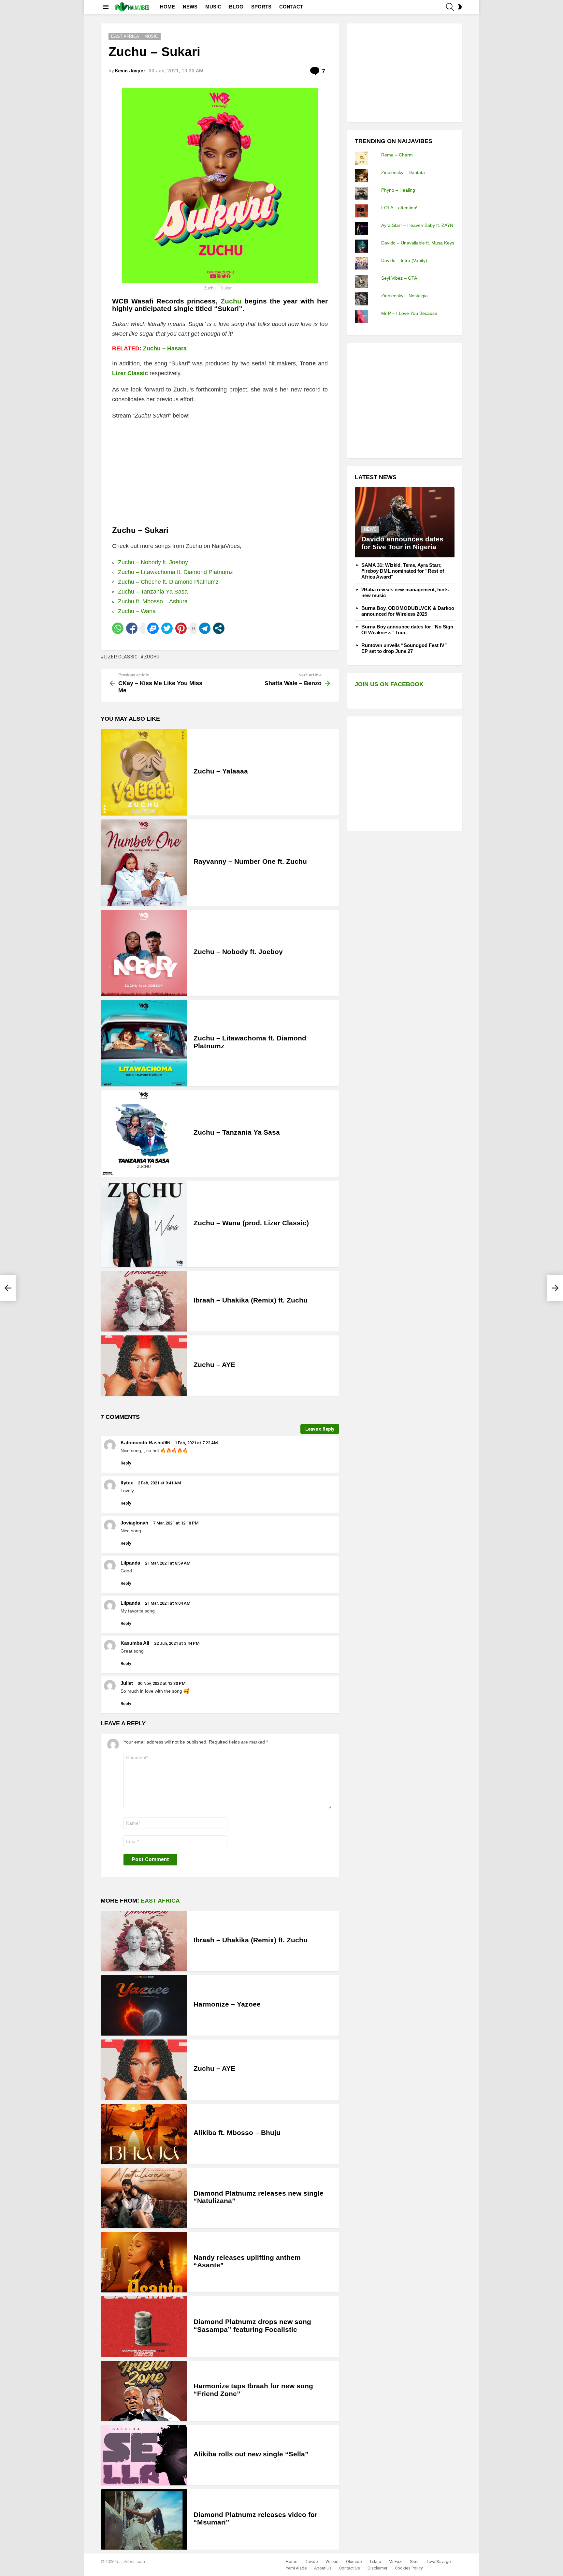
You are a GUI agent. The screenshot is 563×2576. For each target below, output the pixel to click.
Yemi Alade (296, 2568)
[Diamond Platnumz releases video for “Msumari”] (144, 2519)
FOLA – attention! (399, 208)
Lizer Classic (121, 657)
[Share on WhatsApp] (118, 628)
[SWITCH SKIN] (460, 7)
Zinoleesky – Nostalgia (404, 296)
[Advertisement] (404, 72)
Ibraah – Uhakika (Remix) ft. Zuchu (251, 1300)
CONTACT (291, 7)
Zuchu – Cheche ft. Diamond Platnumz (168, 582)
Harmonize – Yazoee (227, 2004)
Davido (311, 2561)
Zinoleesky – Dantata (403, 172)
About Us (323, 2568)
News (370, 529)
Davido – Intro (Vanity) (404, 260)
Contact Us (350, 2568)
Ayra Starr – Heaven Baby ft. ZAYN (417, 225)
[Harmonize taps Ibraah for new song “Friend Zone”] (144, 2391)
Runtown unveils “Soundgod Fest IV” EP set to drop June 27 (404, 648)
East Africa (160, 1901)
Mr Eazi (396, 2561)
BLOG (236, 7)
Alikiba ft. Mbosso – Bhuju (237, 2133)
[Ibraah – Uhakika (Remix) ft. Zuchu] (144, 1301)
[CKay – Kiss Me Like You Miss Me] (8, 1288)
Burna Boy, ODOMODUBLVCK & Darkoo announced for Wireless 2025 (408, 611)
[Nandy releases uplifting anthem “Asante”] (144, 2262)
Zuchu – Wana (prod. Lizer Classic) (251, 1223)
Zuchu (231, 301)
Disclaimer (377, 2568)
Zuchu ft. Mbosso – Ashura (153, 601)
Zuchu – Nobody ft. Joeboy (153, 562)
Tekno (375, 2561)
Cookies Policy (409, 2568)
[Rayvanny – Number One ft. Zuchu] (144, 863)
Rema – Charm (397, 155)
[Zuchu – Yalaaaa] (144, 772)
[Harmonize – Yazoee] (144, 2005)
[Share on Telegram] (205, 628)
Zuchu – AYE (214, 1365)
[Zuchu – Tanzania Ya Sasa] (144, 1133)
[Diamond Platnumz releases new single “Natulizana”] (144, 2198)
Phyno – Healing (398, 190)
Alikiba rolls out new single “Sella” (251, 2454)
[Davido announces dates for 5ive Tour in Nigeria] (405, 522)
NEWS (190, 7)
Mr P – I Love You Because (409, 313)
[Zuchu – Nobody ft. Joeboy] (144, 953)
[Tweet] (167, 628)
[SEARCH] (450, 7)
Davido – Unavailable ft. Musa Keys (418, 243)
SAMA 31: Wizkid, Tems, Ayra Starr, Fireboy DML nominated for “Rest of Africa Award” (403, 571)
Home (291, 2561)
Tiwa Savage (438, 2561)
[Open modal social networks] (219, 628)
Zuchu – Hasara (165, 348)
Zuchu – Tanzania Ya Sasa (153, 592)
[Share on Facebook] (132, 628)
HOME (167, 7)
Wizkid (332, 2561)
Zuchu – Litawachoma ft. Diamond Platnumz (175, 572)
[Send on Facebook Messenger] (153, 628)
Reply (126, 1463)
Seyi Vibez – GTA (399, 278)
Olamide (354, 2561)
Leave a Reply (320, 1429)
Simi (414, 2561)
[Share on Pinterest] (181, 628)
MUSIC (213, 7)
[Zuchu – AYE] (144, 1366)
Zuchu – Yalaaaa (221, 771)
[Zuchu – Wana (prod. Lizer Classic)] (144, 1224)
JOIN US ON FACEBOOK (389, 684)
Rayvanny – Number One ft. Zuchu (250, 861)
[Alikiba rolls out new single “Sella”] (144, 2455)
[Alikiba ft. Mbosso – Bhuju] (144, 2134)
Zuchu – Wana (137, 611)
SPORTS (261, 7)
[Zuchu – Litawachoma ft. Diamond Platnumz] (144, 1043)
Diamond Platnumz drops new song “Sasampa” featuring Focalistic (252, 2326)
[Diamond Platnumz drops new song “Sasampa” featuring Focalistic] (144, 2326)
